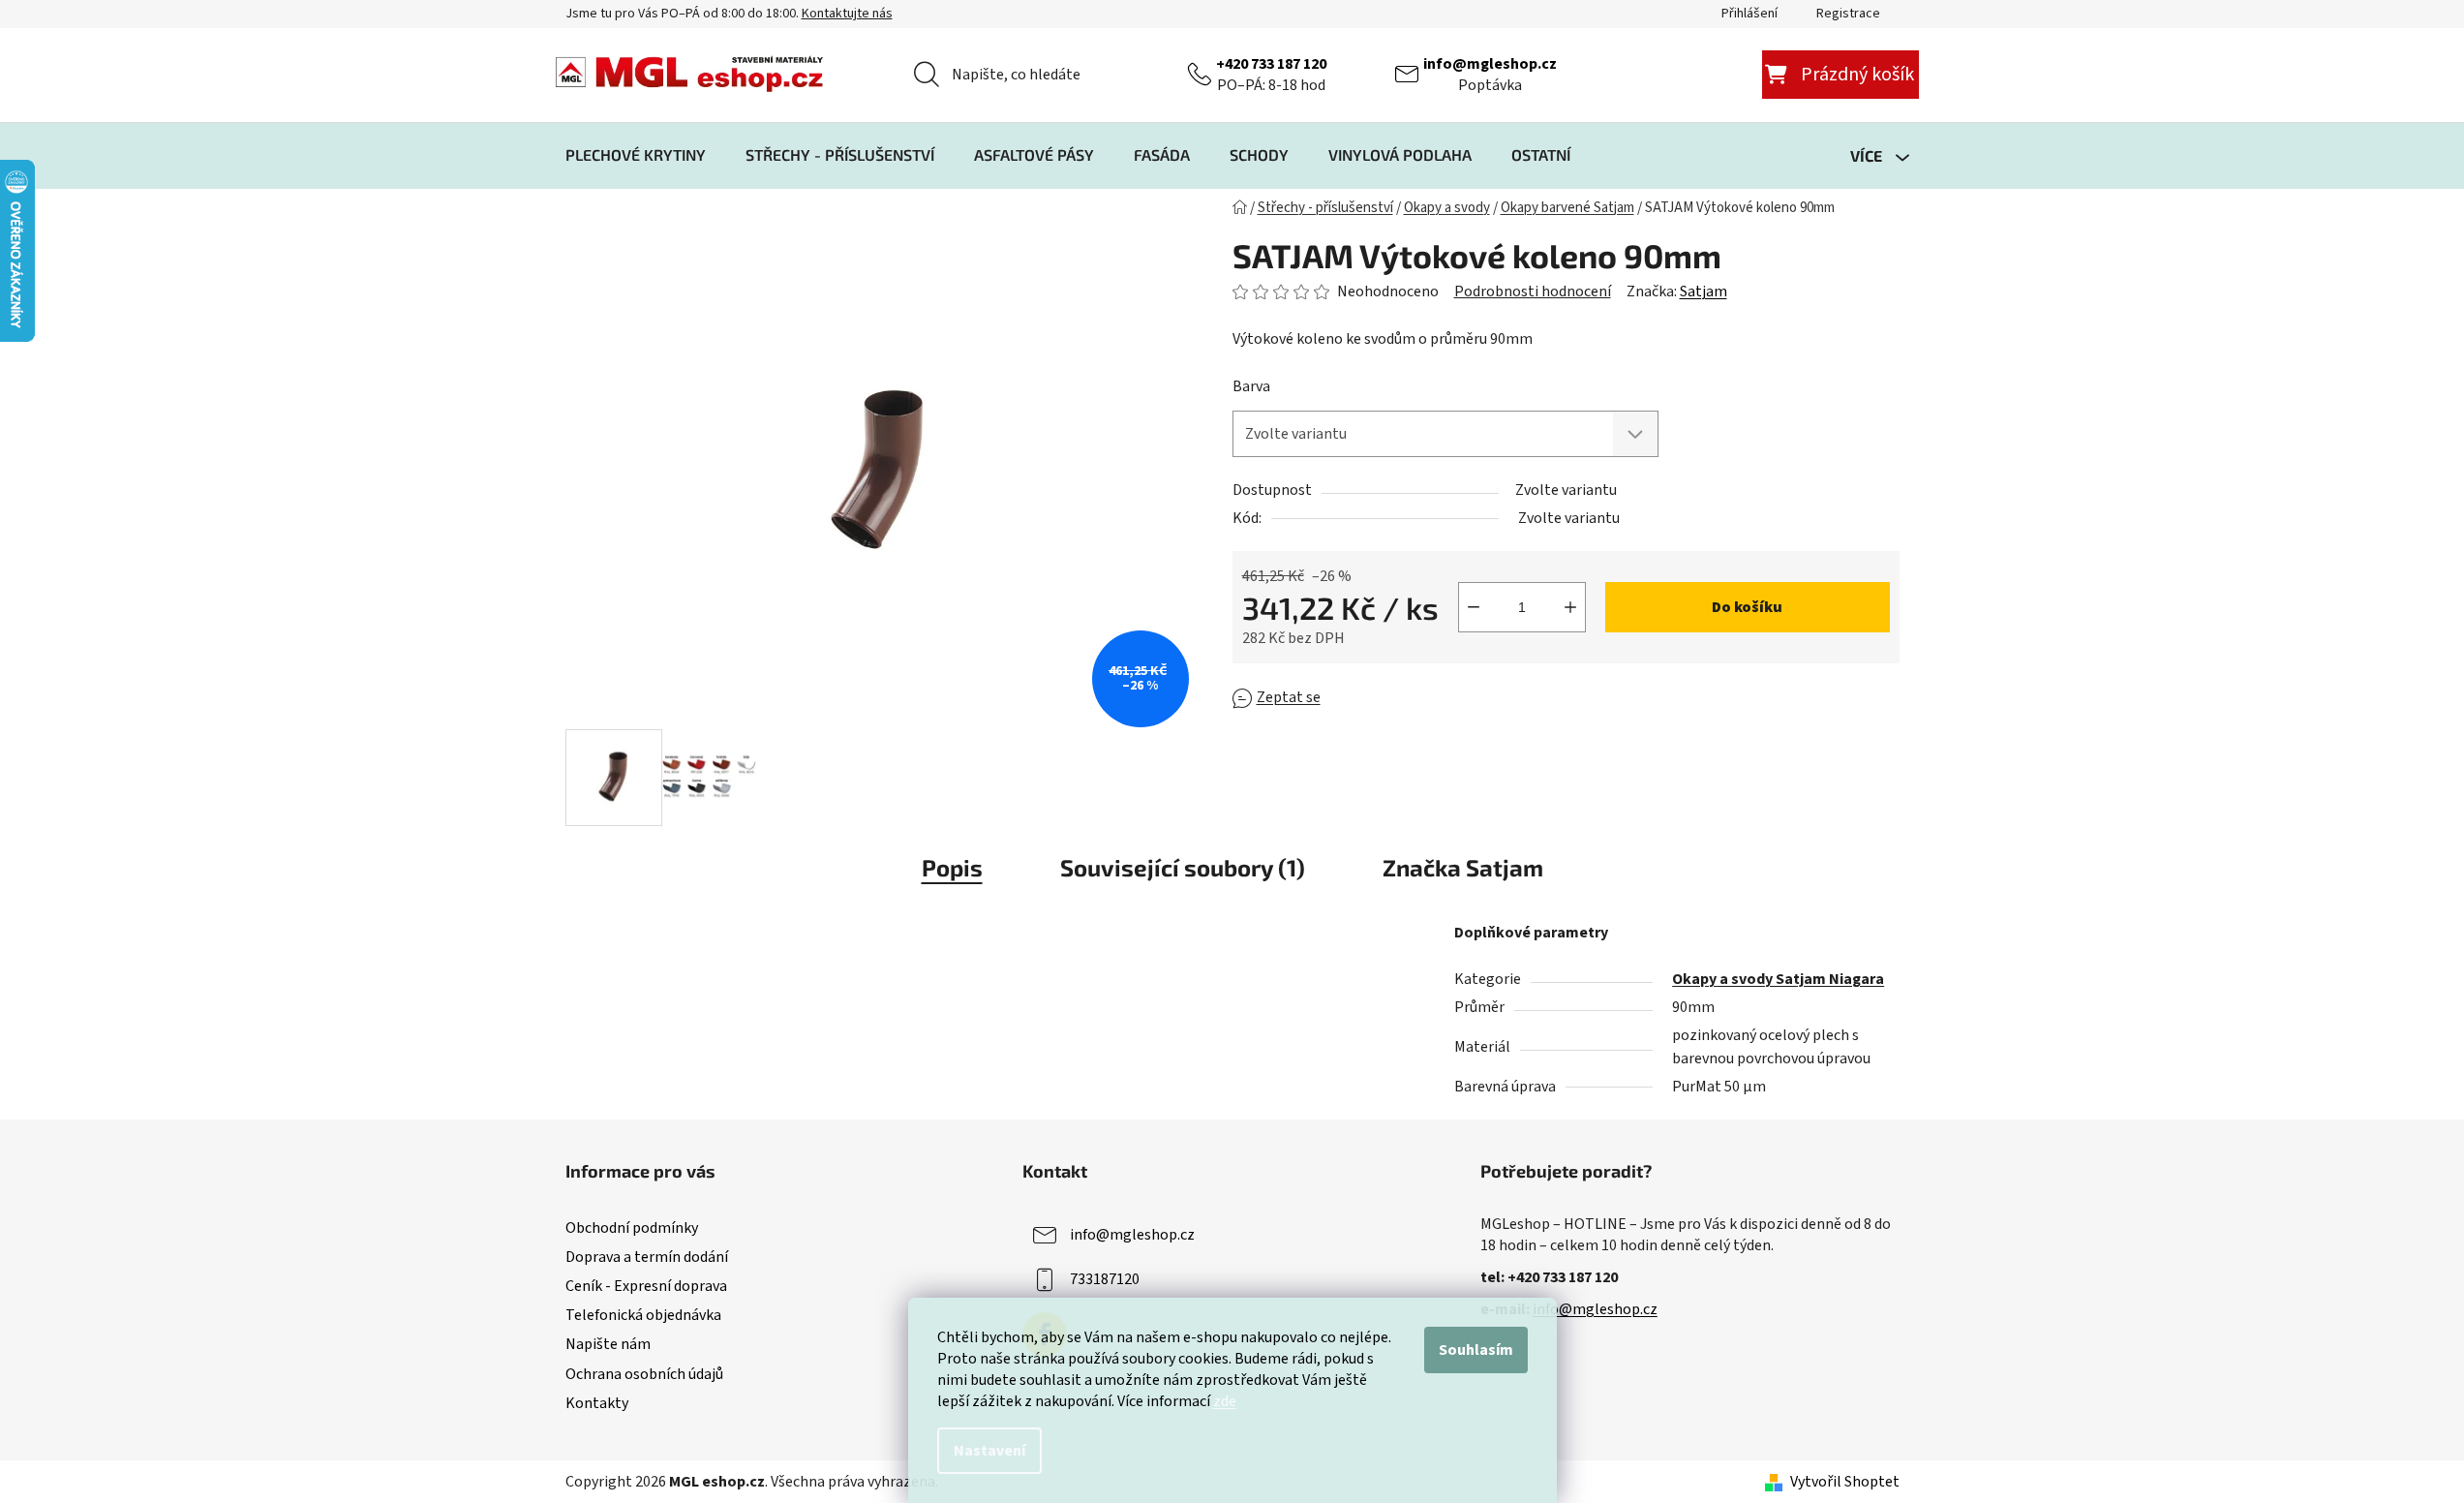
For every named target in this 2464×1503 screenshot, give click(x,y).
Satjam (1704, 291)
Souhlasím (1476, 1350)
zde (1225, 1401)
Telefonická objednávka (643, 1315)
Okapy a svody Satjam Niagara (1778, 979)
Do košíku (1747, 607)
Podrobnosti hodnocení (1533, 291)
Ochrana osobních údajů (644, 1374)
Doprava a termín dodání (647, 1257)
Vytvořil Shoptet (1845, 1482)
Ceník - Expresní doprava (646, 1286)
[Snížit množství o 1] (1474, 607)
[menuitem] (636, 155)
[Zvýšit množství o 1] (1570, 607)
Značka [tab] (1463, 867)
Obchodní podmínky (632, 1228)
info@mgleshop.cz (1490, 64)
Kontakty (597, 1403)
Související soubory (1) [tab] (1183, 867)
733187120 (1105, 1279)
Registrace (1848, 14)
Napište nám (608, 1344)
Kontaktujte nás (847, 14)
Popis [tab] (952, 867)
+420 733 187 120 (1271, 64)
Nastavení (989, 1451)
